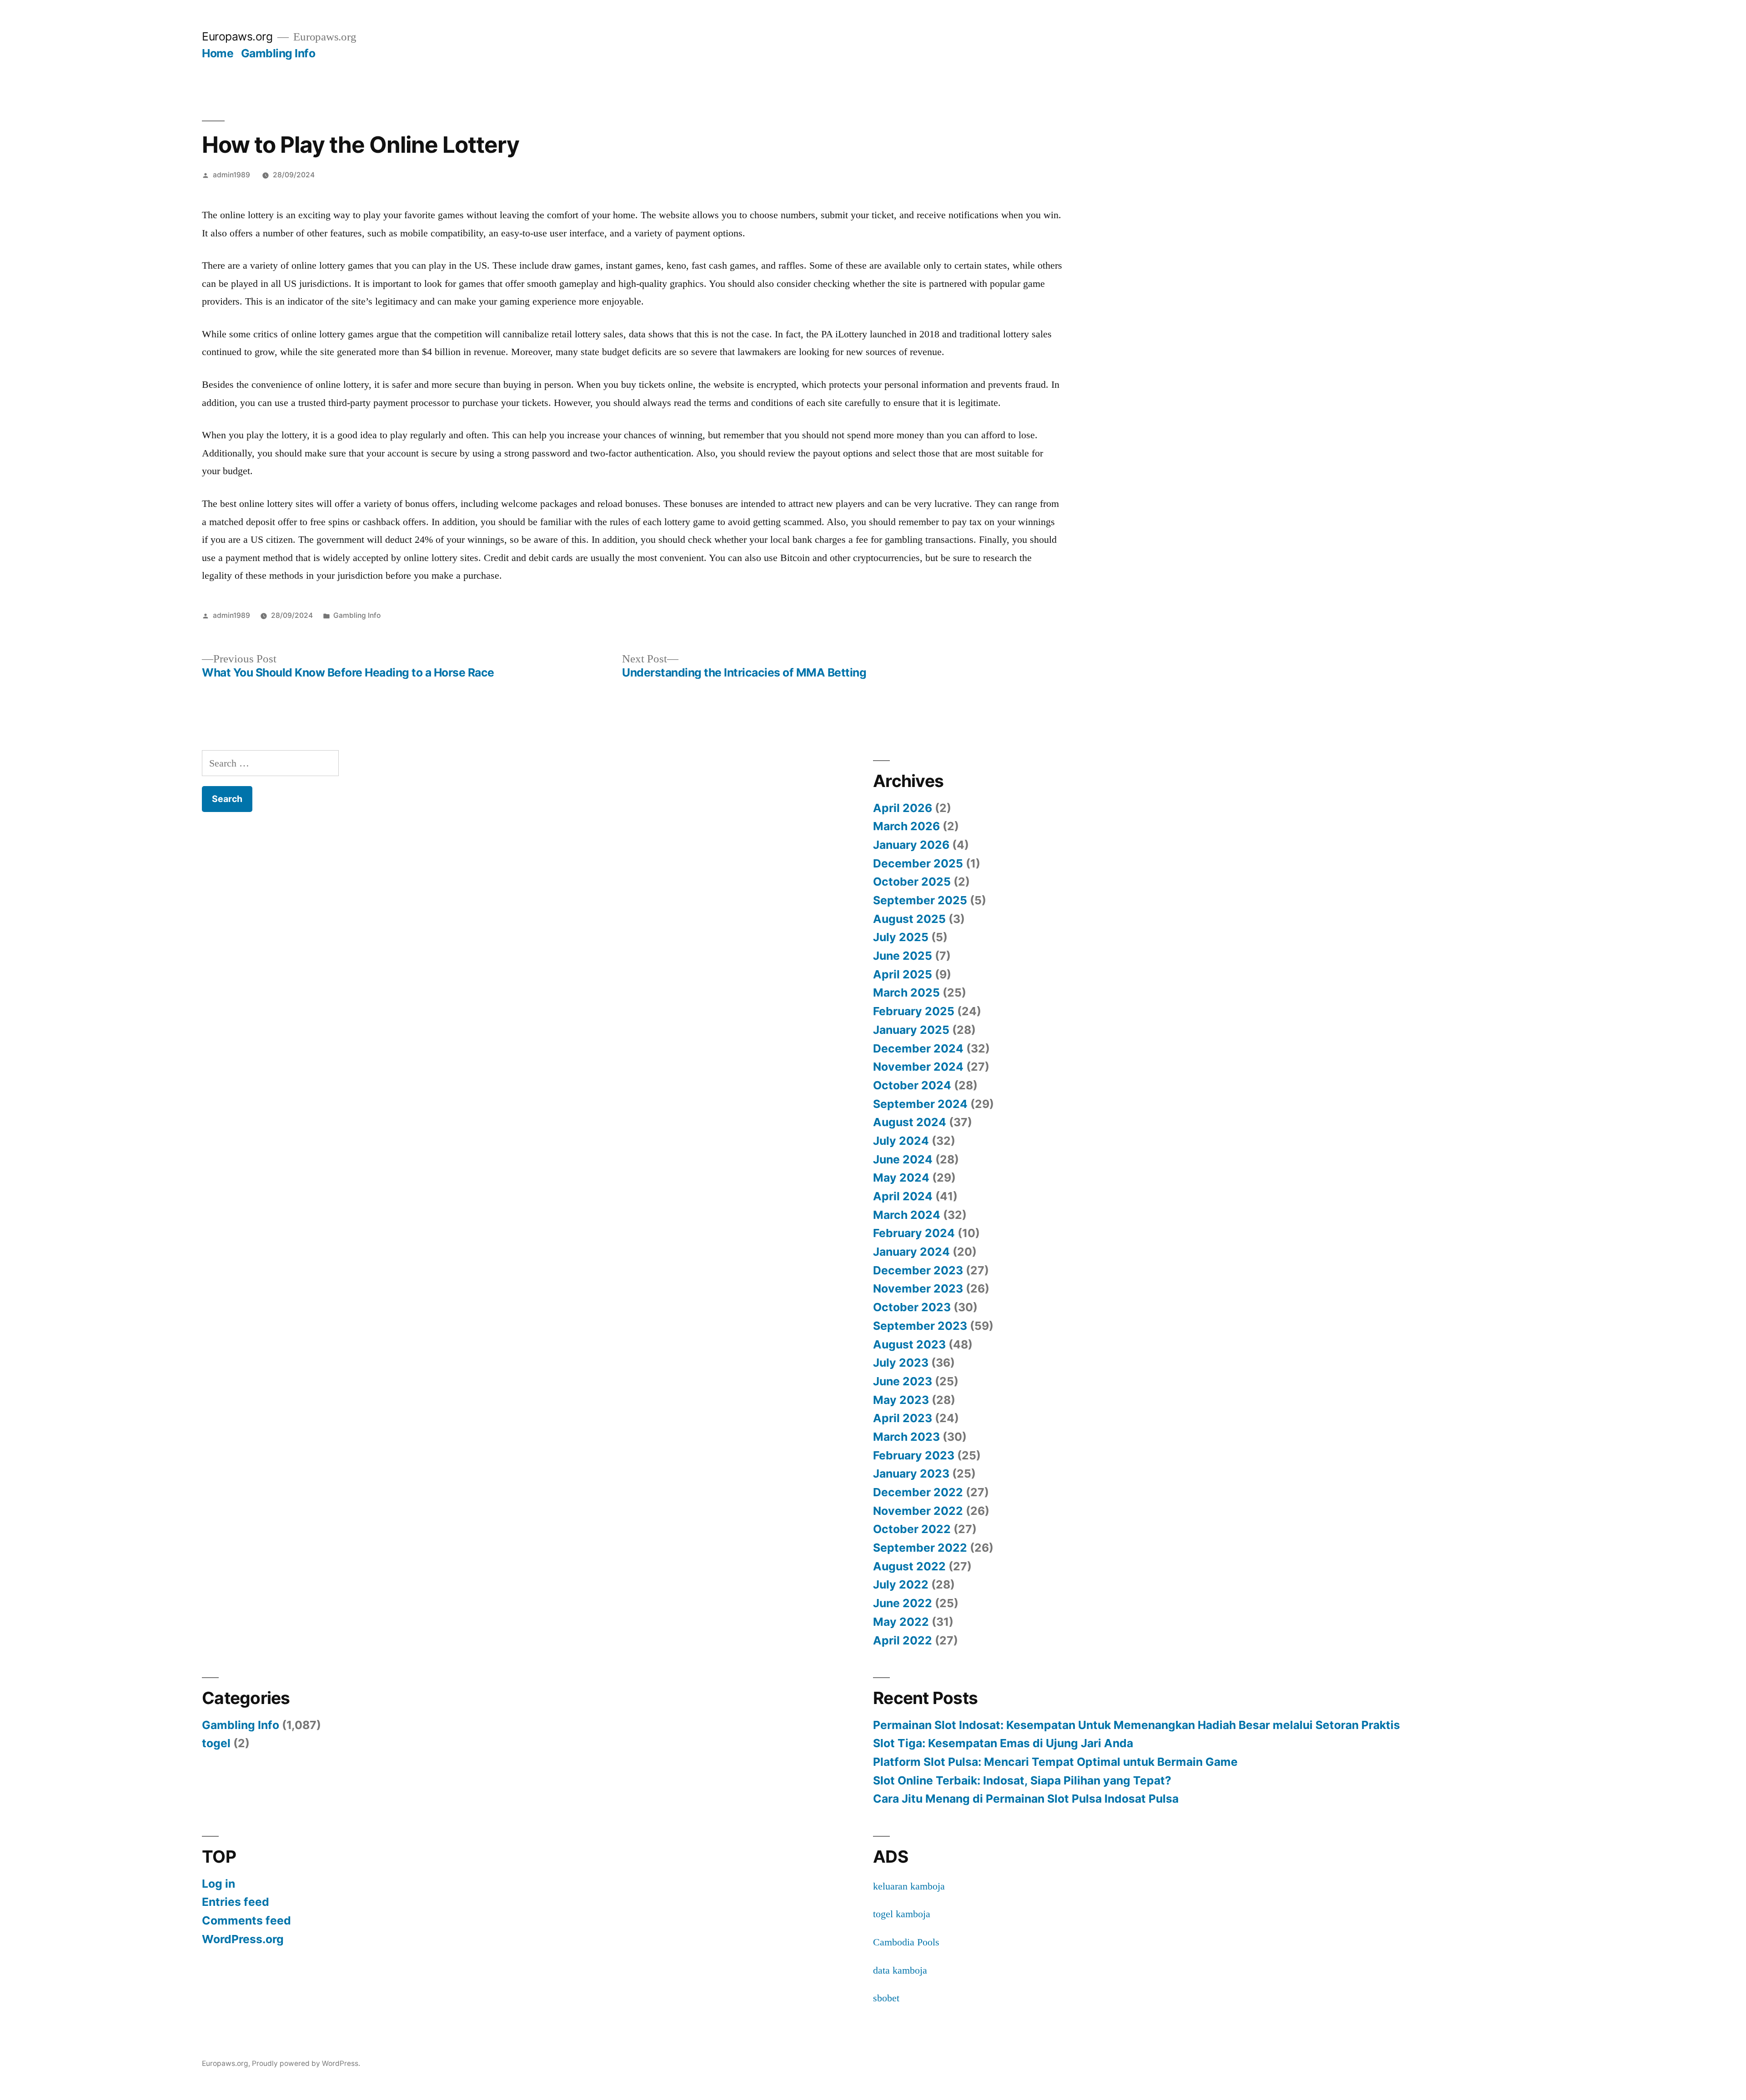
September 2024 (920, 1104)
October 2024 (912, 1085)
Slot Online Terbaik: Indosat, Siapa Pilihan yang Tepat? (1022, 1780)
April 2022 (903, 1640)
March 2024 (907, 1215)
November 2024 (918, 1067)
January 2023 (911, 1474)
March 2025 (906, 992)
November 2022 (918, 1511)
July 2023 (901, 1363)
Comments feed (246, 1920)
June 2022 (903, 1603)
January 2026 (911, 845)
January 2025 (911, 1030)
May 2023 (901, 1400)
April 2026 (903, 808)
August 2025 (909, 919)
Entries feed (236, 1902)
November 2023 (918, 1288)
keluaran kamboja (909, 1886)
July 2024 (901, 1141)
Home (218, 53)
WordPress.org (243, 1939)
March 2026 (906, 826)
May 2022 (901, 1622)
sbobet (886, 1998)
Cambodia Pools (906, 1942)
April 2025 (903, 974)
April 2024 (903, 1196)
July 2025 (901, 937)
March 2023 (906, 1437)
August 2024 (910, 1122)
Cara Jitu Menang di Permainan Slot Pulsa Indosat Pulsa (1026, 1799)
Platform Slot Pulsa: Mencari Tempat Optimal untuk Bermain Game (1055, 1762)
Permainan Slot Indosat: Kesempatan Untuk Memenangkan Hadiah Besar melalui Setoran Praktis (1136, 1725)
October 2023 (912, 1307)
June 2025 (903, 956)
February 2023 (914, 1455)
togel (216, 1743)
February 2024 (914, 1233)
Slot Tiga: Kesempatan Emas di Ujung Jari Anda (1003, 1743)
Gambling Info (278, 53)
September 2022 (920, 1548)
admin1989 (231, 175)
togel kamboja (902, 1914)
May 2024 (901, 1178)
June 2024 (903, 1159)
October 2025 (912, 882)
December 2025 (918, 863)
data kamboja (900, 1970)
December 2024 (918, 1048)
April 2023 (903, 1418)
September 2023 (920, 1326)
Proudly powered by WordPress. (306, 2063)
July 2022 (901, 1584)
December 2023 (918, 1270)
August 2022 (909, 1566)
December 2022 (918, 1492)
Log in (218, 1884)
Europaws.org (237, 36)
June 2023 (903, 1381)
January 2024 (911, 1252)
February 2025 (914, 1011)
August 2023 (909, 1344)
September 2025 (920, 900)
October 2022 (912, 1529)
